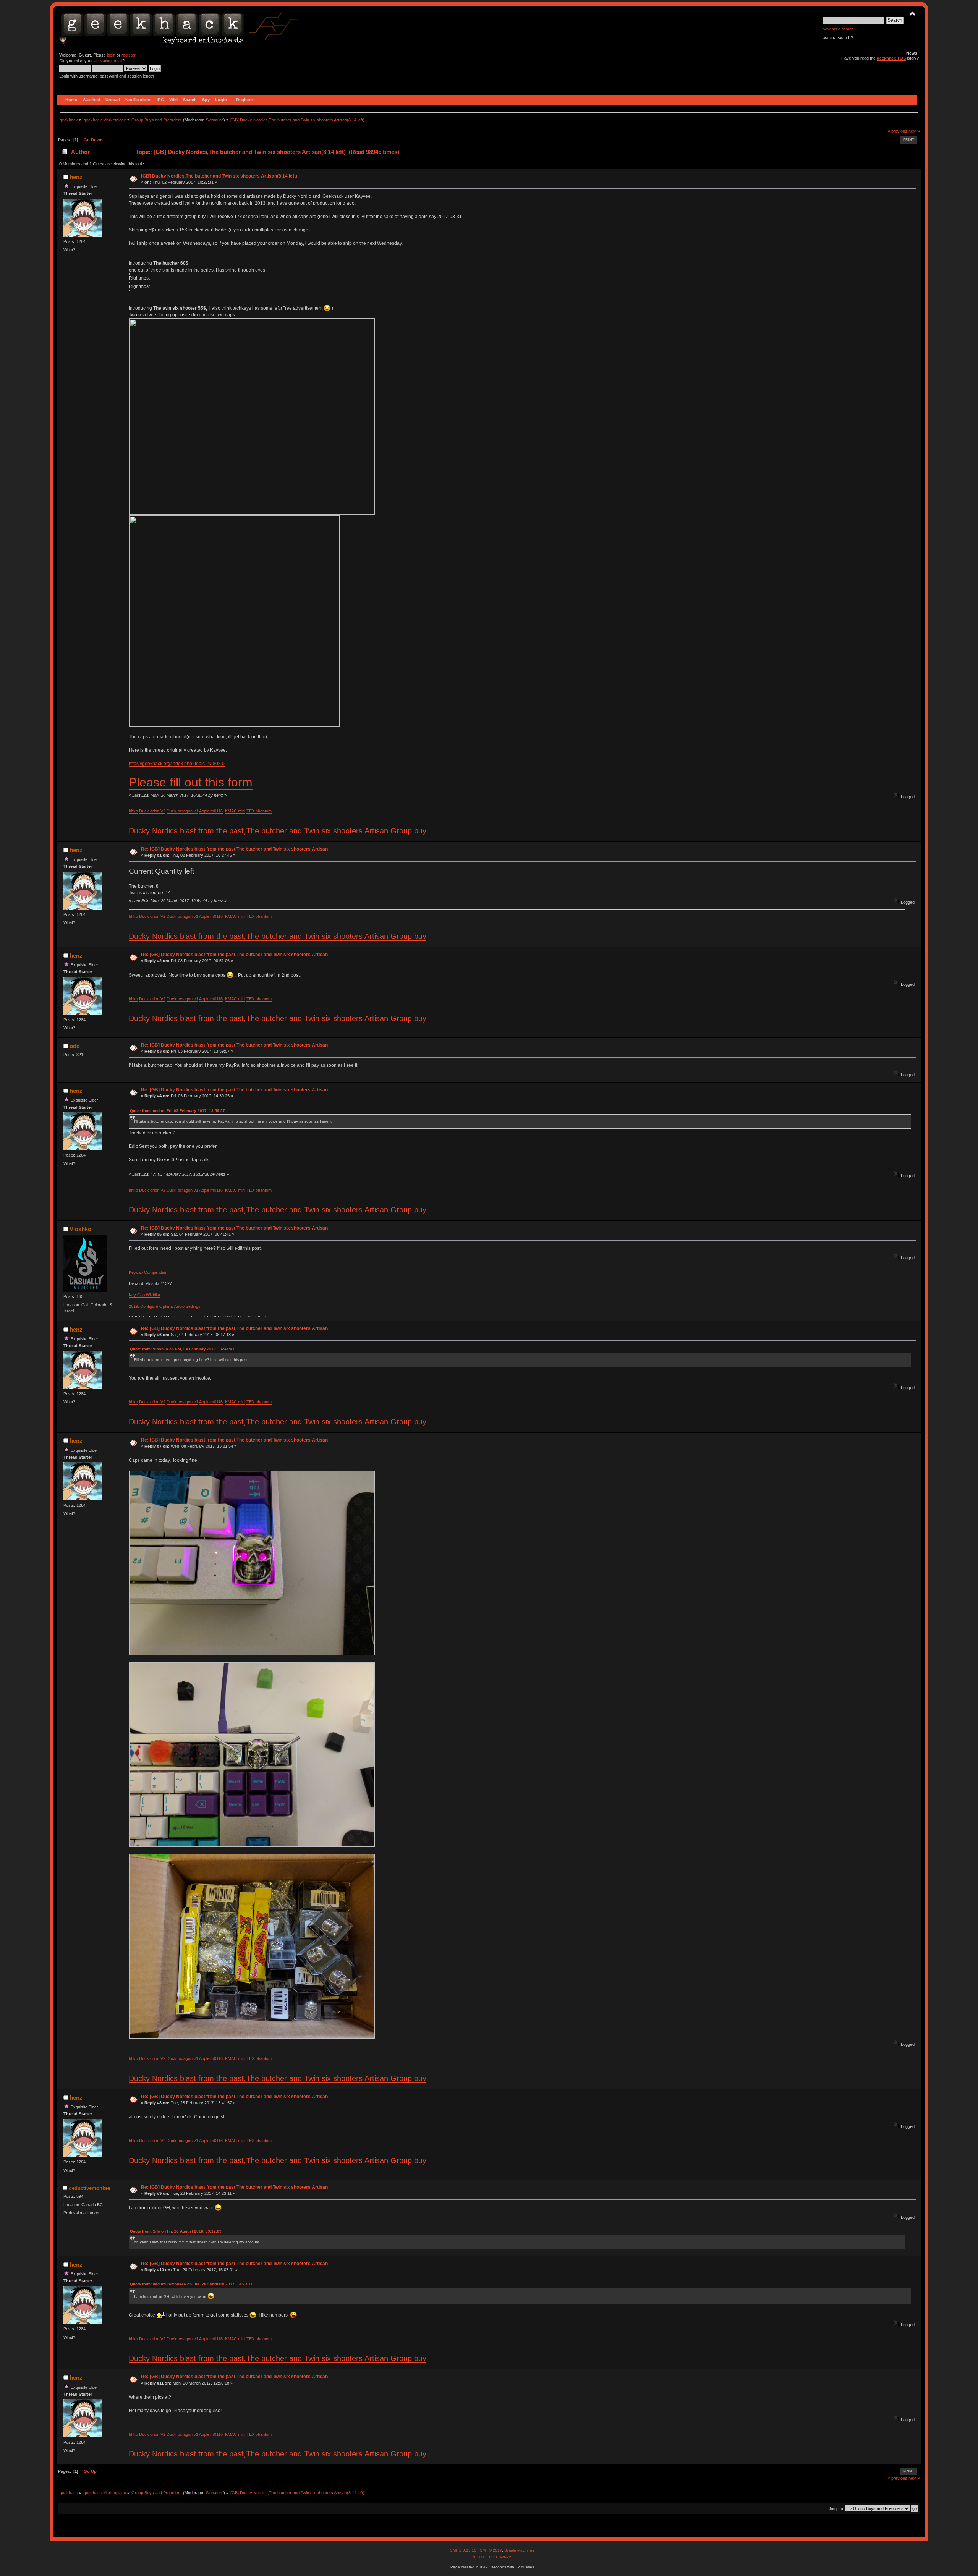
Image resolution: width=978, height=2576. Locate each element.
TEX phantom (259, 811)
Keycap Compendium (149, 1272)
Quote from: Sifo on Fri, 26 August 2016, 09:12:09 (176, 2231)
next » (914, 131)
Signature (215, 120)
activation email (108, 61)
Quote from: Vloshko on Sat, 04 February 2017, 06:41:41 (182, 1349)
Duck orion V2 (152, 811)
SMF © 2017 (491, 2550)
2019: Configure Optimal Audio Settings (165, 1306)
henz (76, 177)
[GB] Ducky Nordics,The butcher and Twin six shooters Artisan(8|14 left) (219, 176)
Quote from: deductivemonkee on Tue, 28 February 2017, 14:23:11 (191, 2284)
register (128, 55)
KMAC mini (235, 811)
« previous (898, 131)
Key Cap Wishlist (144, 1295)
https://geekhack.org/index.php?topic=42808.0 (177, 764)
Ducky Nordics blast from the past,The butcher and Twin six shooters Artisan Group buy (278, 831)
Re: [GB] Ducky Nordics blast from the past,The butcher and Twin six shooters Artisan (234, 849)
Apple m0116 (211, 811)
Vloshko (80, 1229)
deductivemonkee (90, 2188)
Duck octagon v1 (182, 811)
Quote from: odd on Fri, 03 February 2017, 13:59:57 (177, 1111)
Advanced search (838, 29)
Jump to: (837, 2509)
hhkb (133, 811)
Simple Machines (519, 2550)
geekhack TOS (891, 58)
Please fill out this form (191, 782)
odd (75, 1046)
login (111, 55)
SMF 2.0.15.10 (464, 2550)
